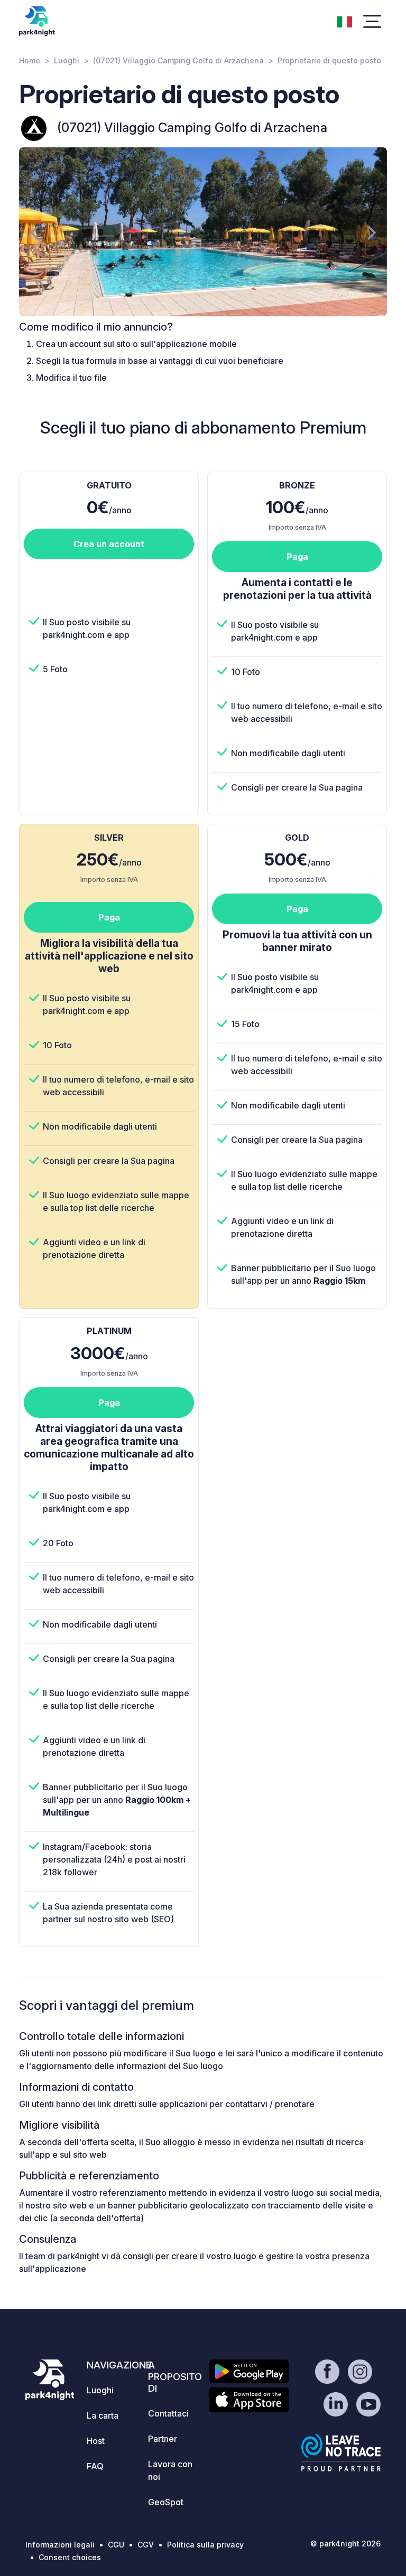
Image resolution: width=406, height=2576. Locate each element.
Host (96, 2441)
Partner (163, 2439)
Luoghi (67, 60)
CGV (146, 2545)
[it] (345, 21)
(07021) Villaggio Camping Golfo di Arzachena (178, 60)
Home (30, 60)
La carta (103, 2415)
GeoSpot (166, 2502)
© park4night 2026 (345, 2544)
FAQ (95, 2466)
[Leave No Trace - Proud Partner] (341, 2452)
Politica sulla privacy (205, 2545)
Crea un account (109, 544)
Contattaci (168, 2413)
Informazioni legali (60, 2545)
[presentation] (34, 232)
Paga (297, 557)
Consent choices (70, 2557)
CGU (116, 2545)
